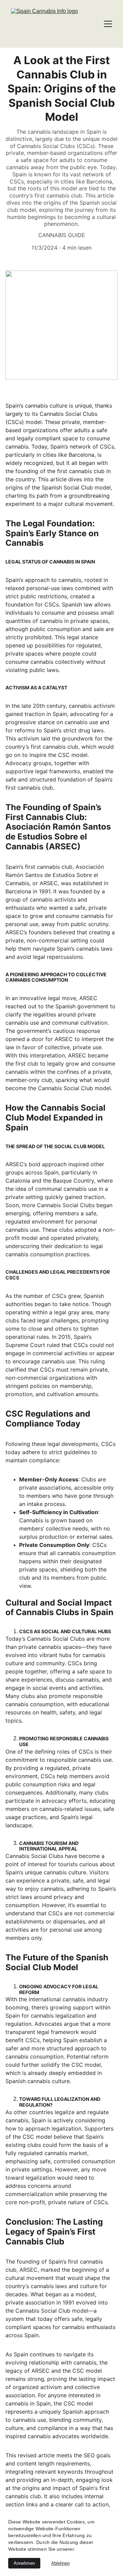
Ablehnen (60, 2563)
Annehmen (24, 2563)
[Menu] (108, 24)
